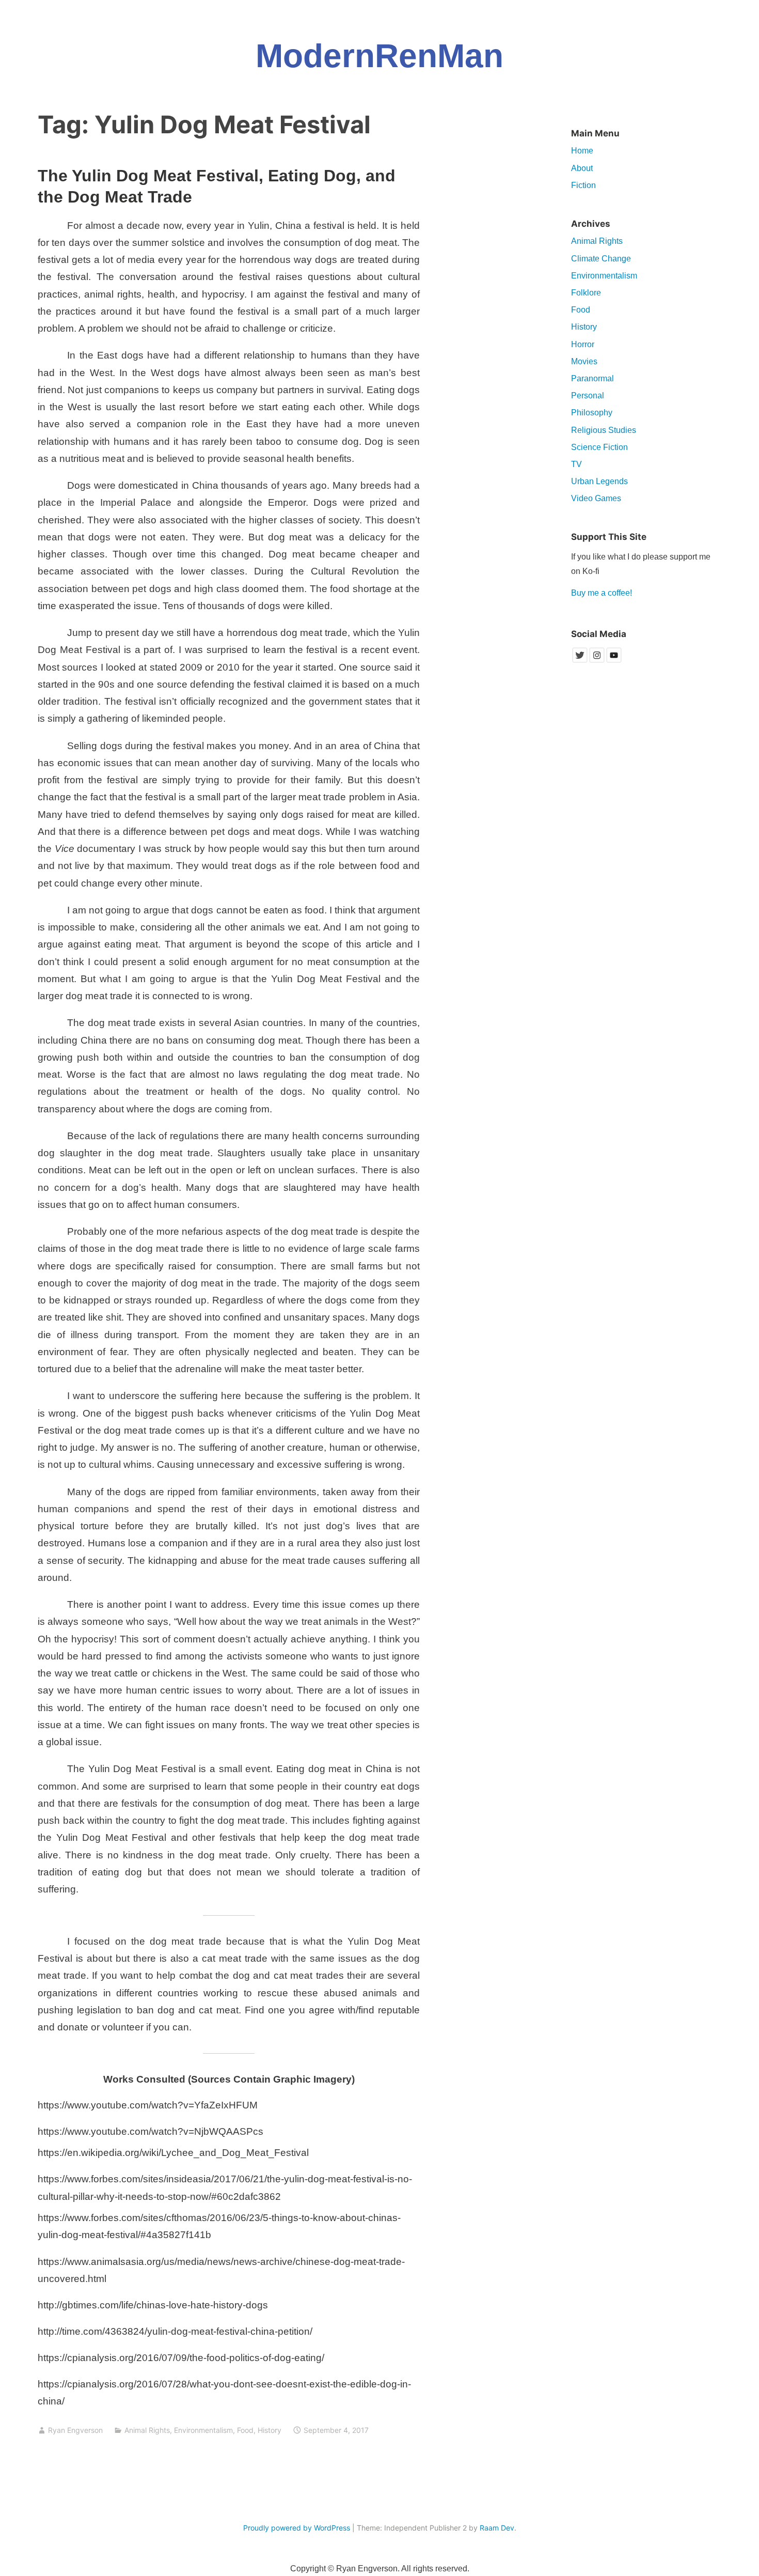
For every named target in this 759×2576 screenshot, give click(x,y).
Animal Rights (147, 2430)
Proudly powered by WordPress (297, 2528)
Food (245, 2430)
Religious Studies (604, 430)
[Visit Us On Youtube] (614, 661)
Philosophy (592, 413)
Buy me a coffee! (602, 593)
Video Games (596, 498)
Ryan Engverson (75, 2430)
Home (582, 151)
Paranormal (592, 378)
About (582, 168)
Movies (584, 361)
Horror (583, 344)
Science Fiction (599, 447)
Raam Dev (497, 2528)
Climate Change (601, 259)
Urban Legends (599, 481)
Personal (588, 395)
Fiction (583, 185)
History (270, 2430)
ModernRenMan (379, 56)
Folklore (586, 293)
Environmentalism (203, 2430)
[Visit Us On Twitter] (580, 661)
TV (576, 464)
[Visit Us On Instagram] (597, 661)
